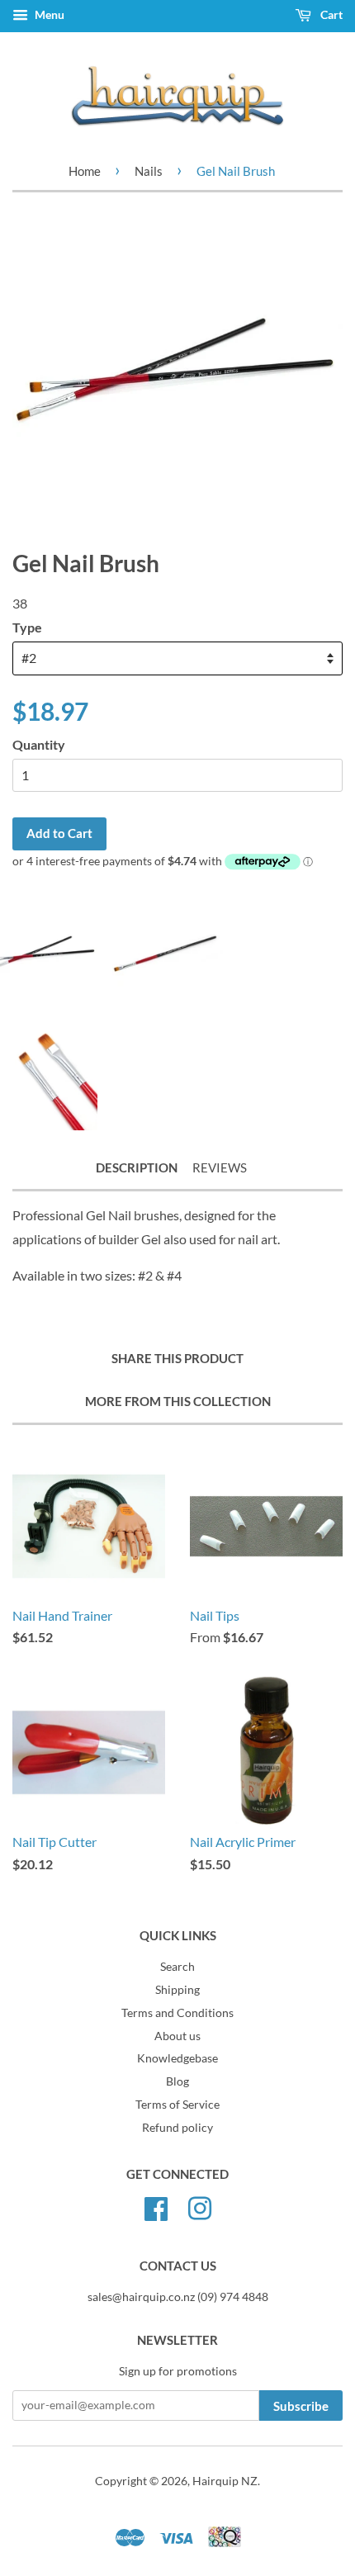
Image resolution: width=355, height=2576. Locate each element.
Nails (149, 171)
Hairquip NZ (225, 2481)
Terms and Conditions (177, 2013)
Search (177, 1967)
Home (85, 171)
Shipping (177, 1990)
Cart (330, 14)
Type (27, 627)
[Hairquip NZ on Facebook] (156, 2206)
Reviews (220, 1167)
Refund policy (177, 2128)
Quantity (39, 744)
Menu (48, 14)
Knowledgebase (177, 2058)
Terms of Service (177, 2105)
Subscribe (301, 2406)
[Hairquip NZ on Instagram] (200, 2206)
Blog (177, 2081)
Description (137, 1167)
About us (177, 2036)
